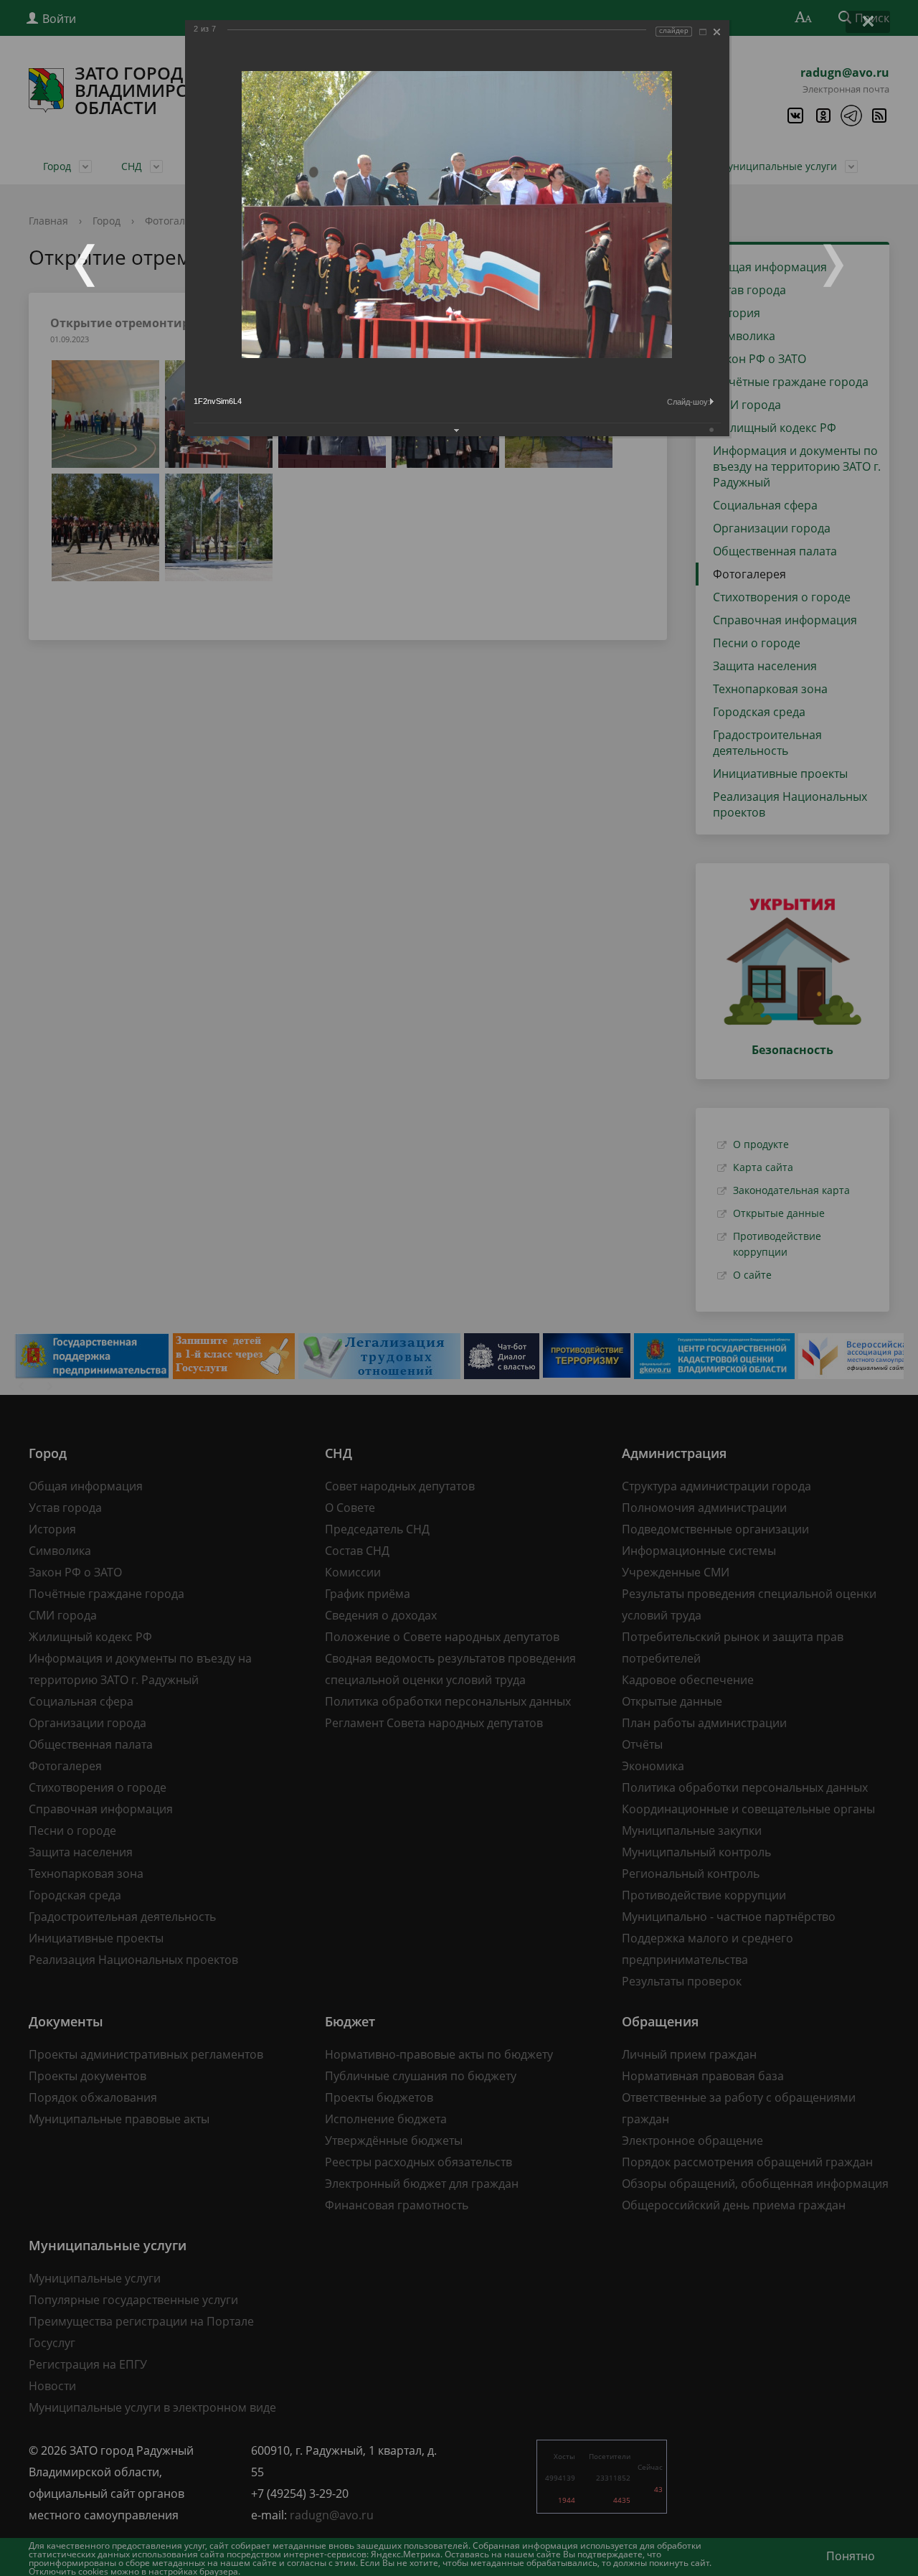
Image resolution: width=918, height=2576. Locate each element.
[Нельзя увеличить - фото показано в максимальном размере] (703, 32)
